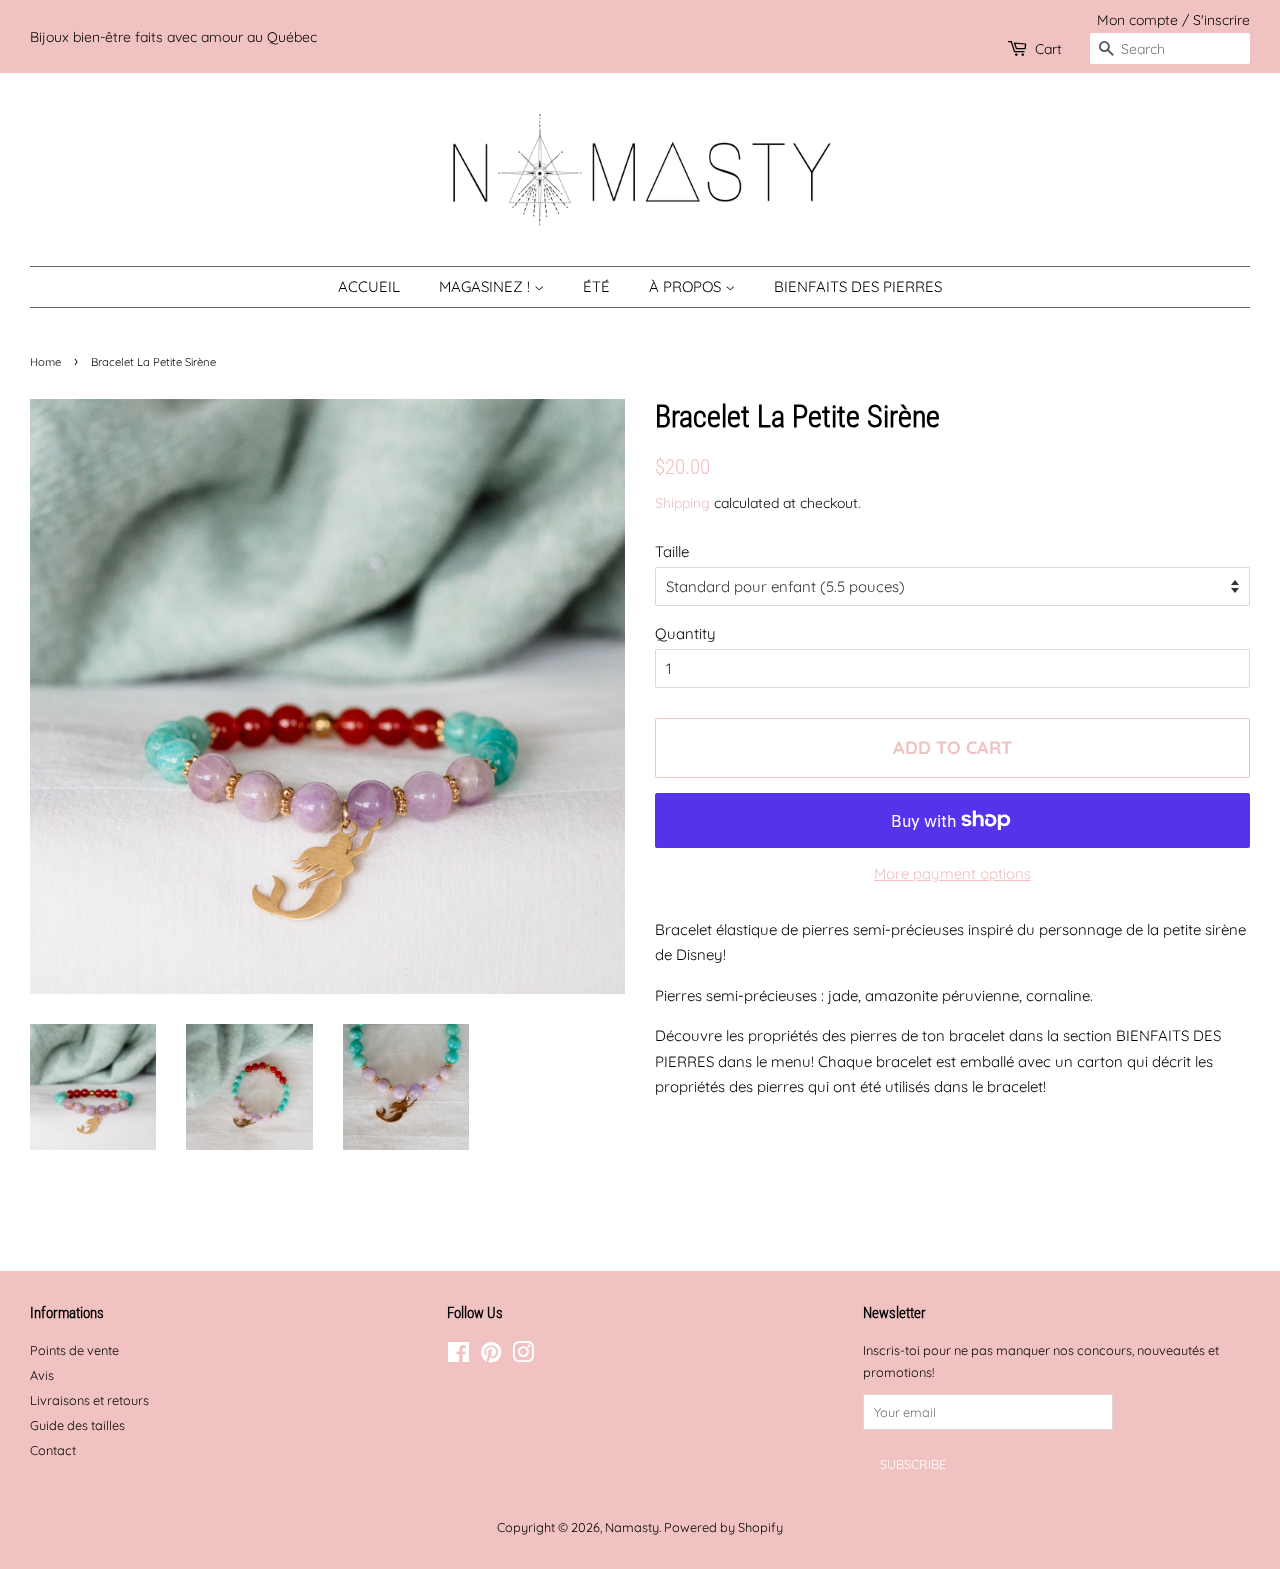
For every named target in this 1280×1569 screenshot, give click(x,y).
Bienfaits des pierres (858, 286)
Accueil (369, 286)
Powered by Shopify (723, 1527)
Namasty (632, 1527)
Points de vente (74, 1350)
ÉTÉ (596, 286)
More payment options (952, 873)
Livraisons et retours (89, 1400)
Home (45, 362)
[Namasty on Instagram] (523, 1356)
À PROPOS (687, 286)
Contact (53, 1450)
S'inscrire (1221, 19)
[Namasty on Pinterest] (491, 1356)
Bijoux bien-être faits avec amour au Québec (173, 36)
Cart (1048, 48)
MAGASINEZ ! (486, 286)
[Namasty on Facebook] (458, 1356)
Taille (672, 551)
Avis (42, 1375)
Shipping (682, 502)
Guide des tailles (77, 1425)
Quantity (685, 633)
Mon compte (1137, 19)
